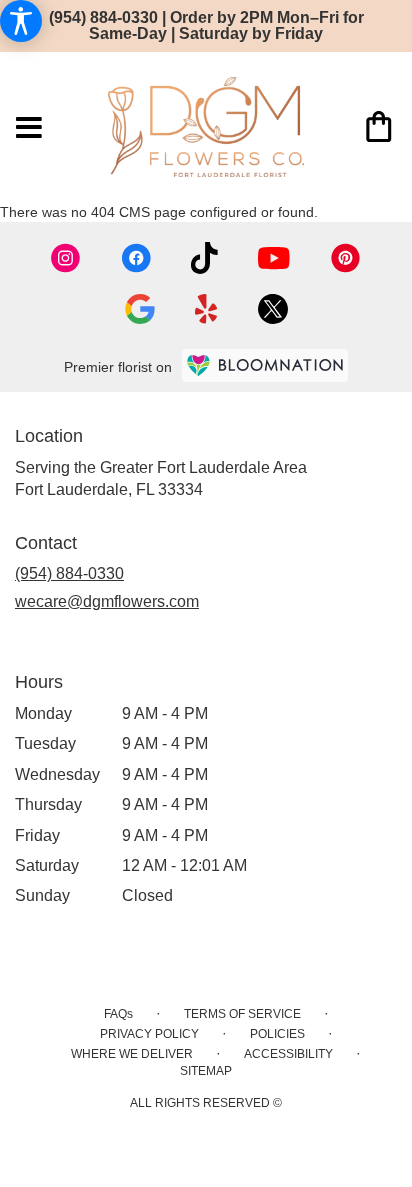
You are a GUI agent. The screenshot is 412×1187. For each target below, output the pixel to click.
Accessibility (288, 1054)
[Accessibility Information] (21, 21)
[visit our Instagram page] (66, 258)
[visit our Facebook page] (136, 258)
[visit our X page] (273, 309)
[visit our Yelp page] (206, 309)
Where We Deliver (132, 1054)
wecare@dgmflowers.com (107, 601)
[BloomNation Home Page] (265, 365)
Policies (277, 1034)
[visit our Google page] (140, 309)
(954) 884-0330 (69, 573)
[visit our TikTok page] (204, 258)
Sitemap (206, 1071)
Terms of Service (242, 1014)
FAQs (118, 1014)
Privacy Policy (149, 1034)
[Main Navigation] (29, 129)
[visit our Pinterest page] (346, 258)
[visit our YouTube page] (274, 258)
